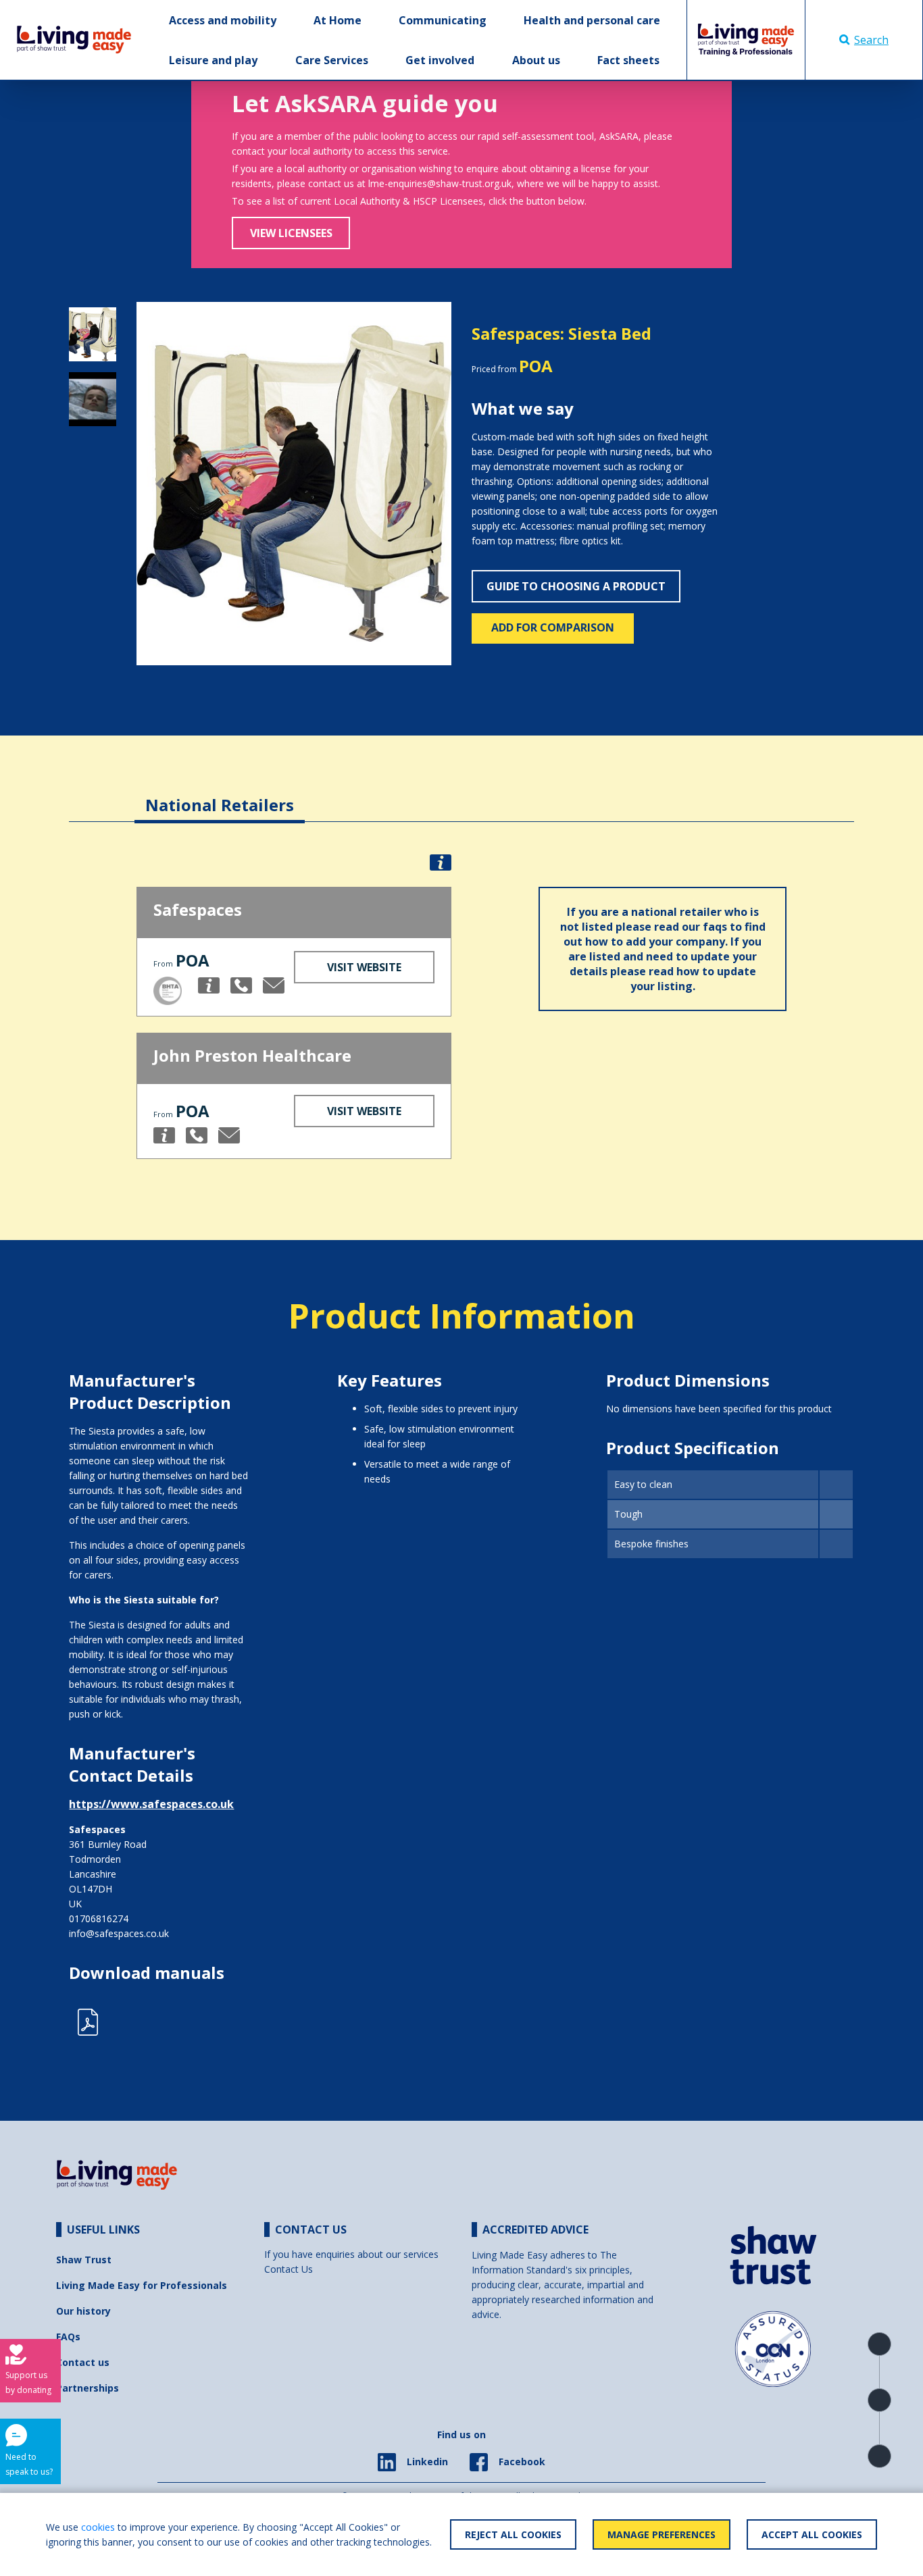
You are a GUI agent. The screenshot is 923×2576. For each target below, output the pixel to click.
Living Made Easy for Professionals (142, 2285)
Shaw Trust (84, 2260)
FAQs (68, 2337)
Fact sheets (628, 60)
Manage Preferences (662, 2534)
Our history (83, 2311)
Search (871, 40)
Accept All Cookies (812, 2534)
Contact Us (289, 2269)
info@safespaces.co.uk (119, 1933)
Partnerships (88, 2388)
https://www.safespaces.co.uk (151, 1804)
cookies (98, 2527)
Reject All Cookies (513, 2534)
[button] (160, 484)
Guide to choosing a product (576, 586)
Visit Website (364, 967)
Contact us (83, 2362)
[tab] (220, 795)
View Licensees (291, 233)
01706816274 (99, 1918)
